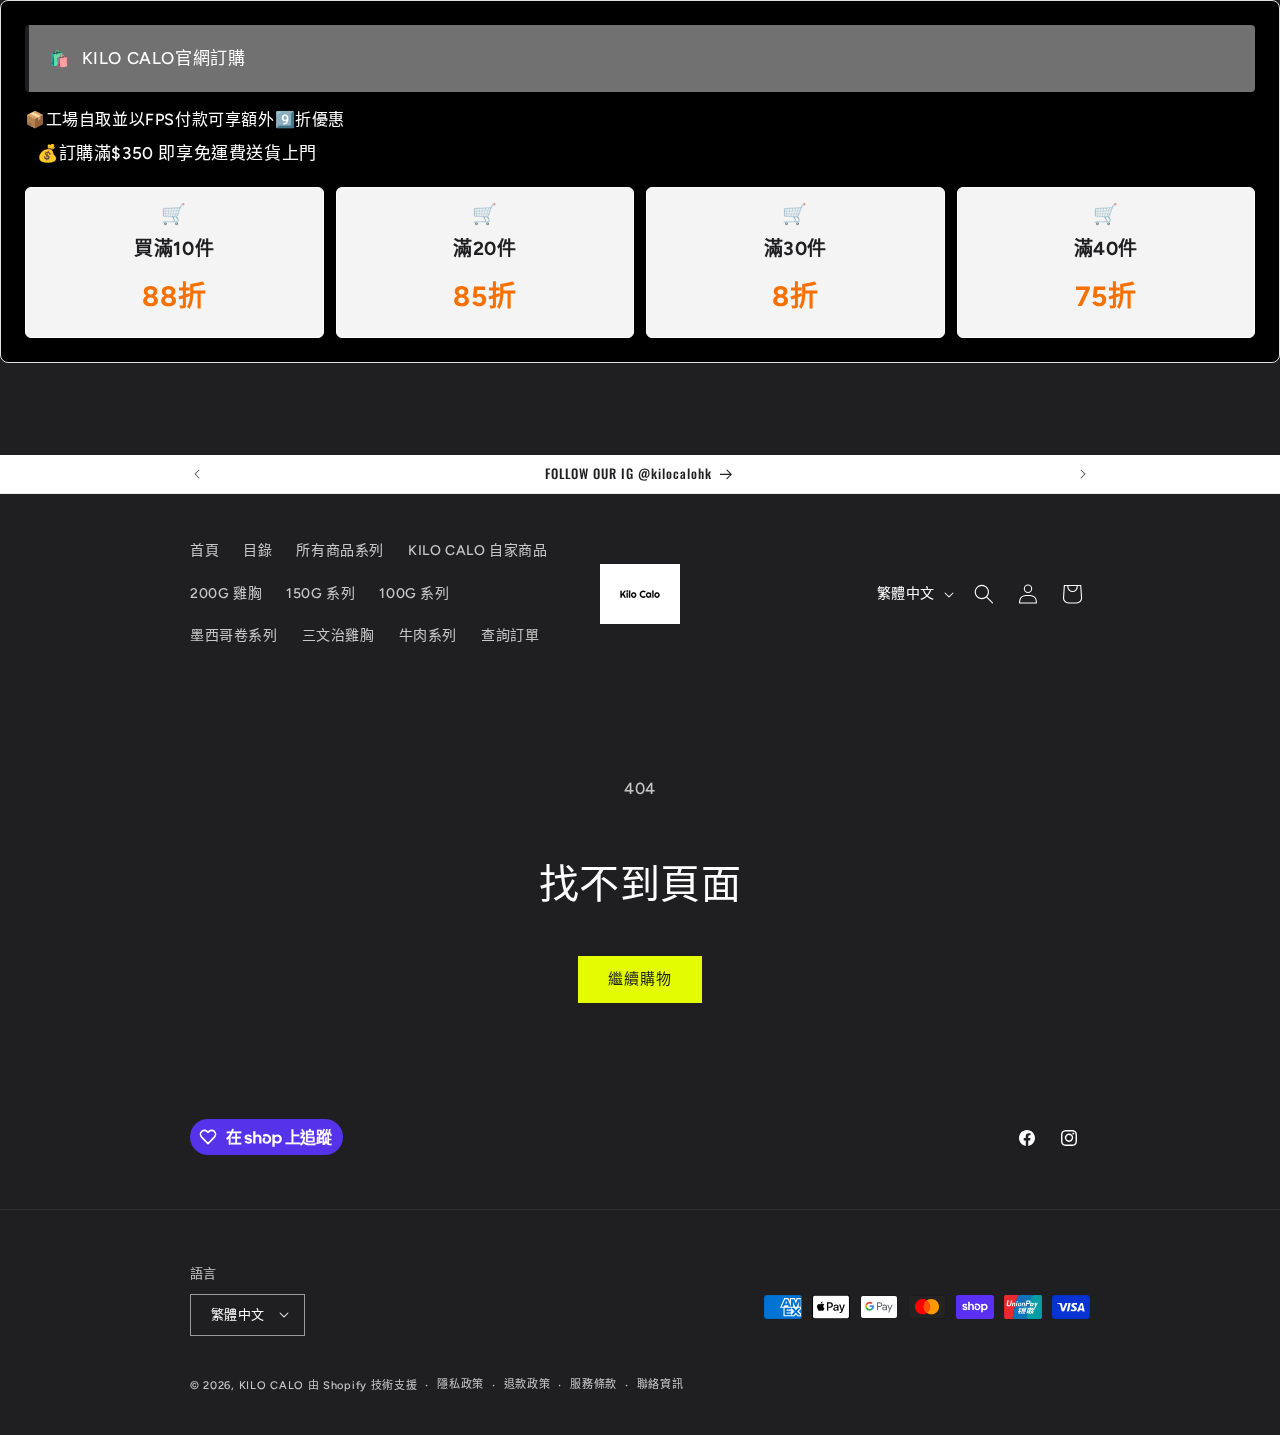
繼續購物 (640, 979)
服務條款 (593, 1383)
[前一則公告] (197, 474)
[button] (984, 594)
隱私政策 (460, 1383)
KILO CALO (271, 1384)
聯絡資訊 (660, 1383)
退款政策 (527, 1383)
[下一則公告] (1083, 474)
